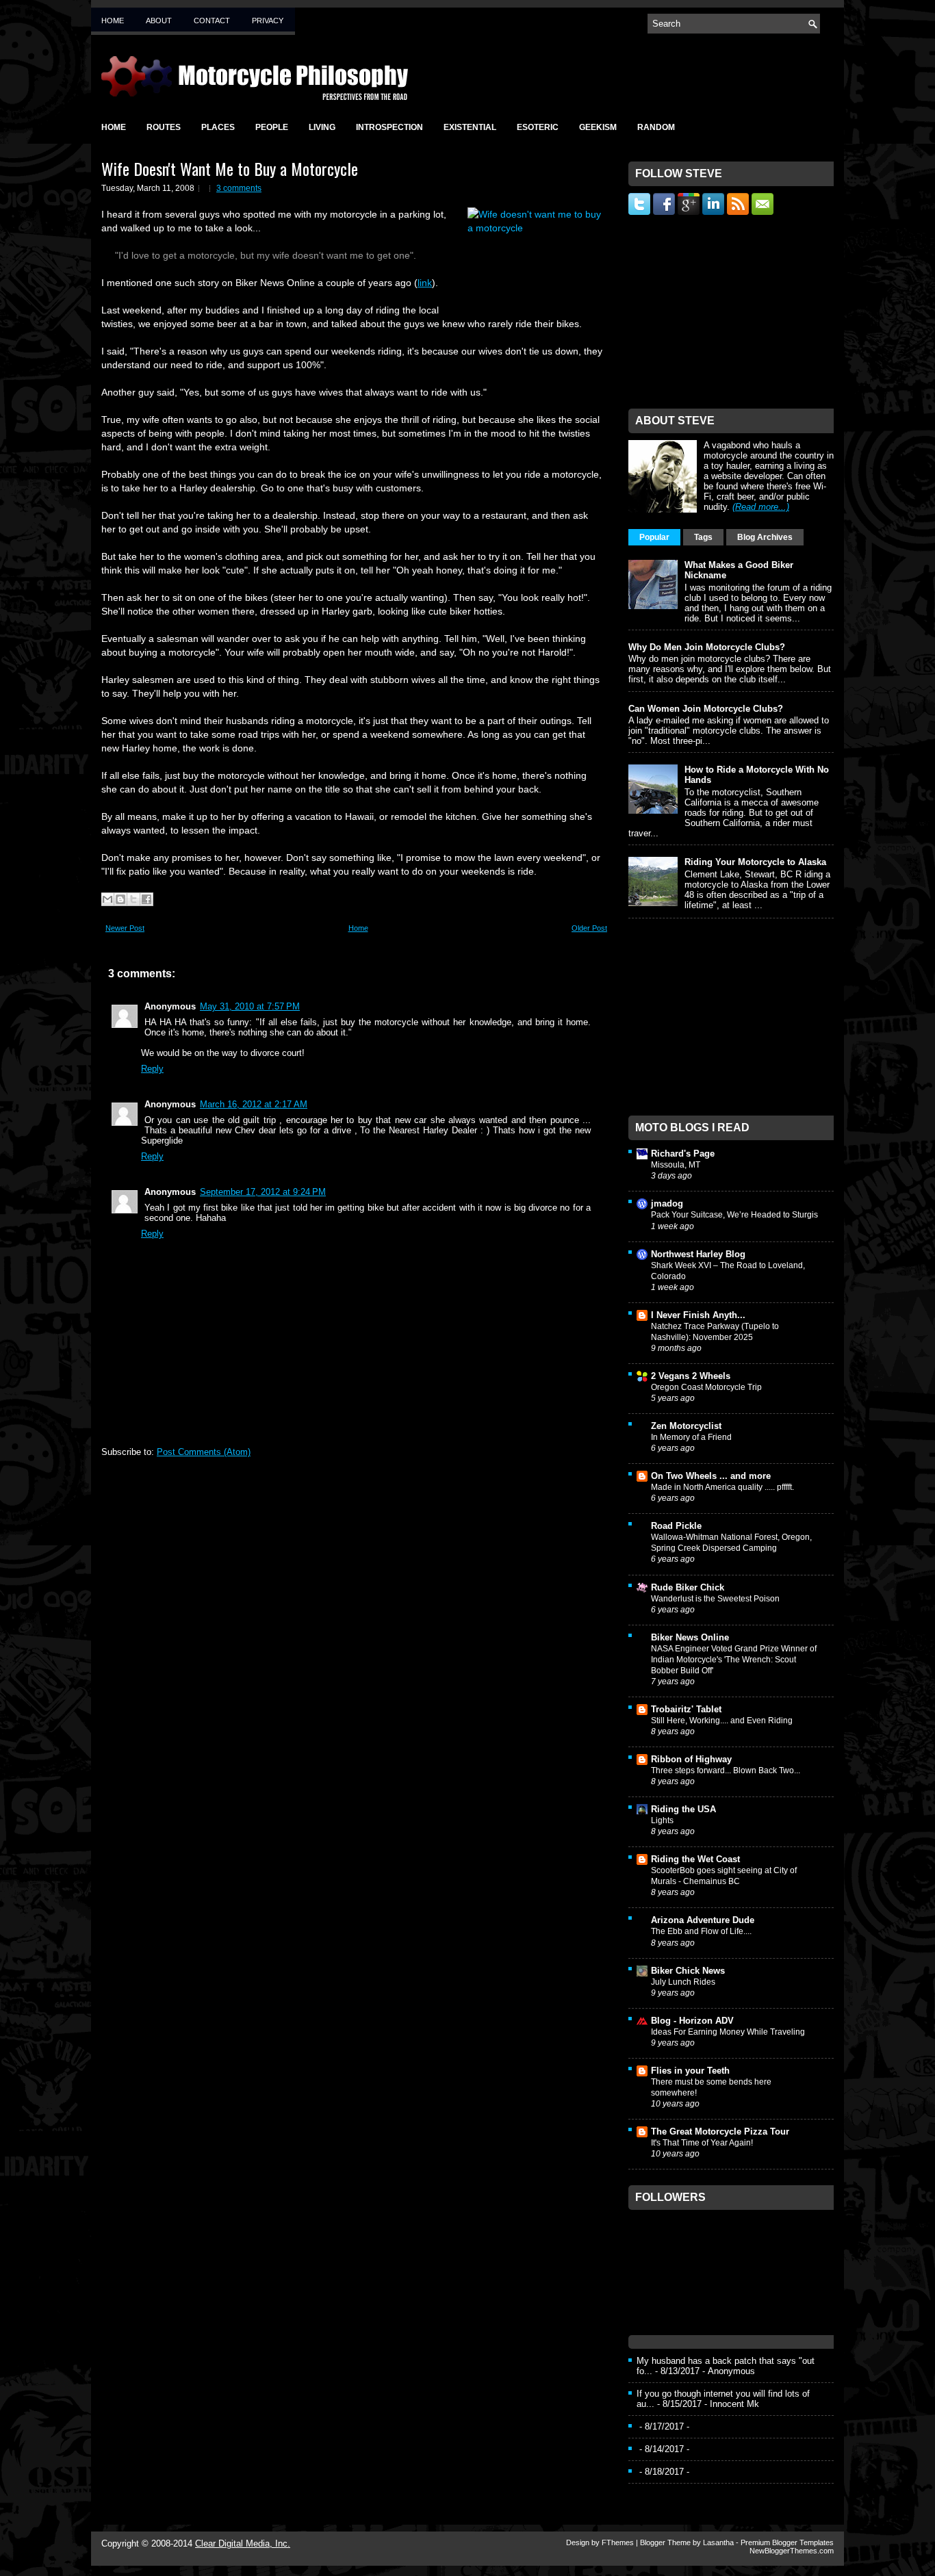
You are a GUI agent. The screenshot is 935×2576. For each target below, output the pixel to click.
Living (322, 127)
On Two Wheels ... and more (711, 1476)
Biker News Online (690, 1637)
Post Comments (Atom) (204, 1452)
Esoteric (538, 127)
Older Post (589, 928)
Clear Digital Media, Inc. (243, 2543)
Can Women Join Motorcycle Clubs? (706, 709)
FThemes (618, 2542)
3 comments (239, 188)
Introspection (389, 127)
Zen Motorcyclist (686, 1426)
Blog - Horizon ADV (692, 2021)
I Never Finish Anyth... (698, 1315)
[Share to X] (133, 899)
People (272, 127)
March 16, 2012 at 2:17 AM (254, 1104)
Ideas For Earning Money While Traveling (728, 2032)
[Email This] (107, 899)
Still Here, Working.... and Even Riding (722, 1721)
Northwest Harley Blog (698, 1254)
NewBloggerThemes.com (792, 2551)
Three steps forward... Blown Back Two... (726, 1770)
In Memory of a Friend (691, 1437)
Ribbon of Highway (691, 1759)
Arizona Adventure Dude (703, 1920)
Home (113, 21)
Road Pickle (676, 1526)
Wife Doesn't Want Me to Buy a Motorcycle (230, 168)
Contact (212, 21)
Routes (164, 127)
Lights (662, 1820)
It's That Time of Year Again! (702, 2143)
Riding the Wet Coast (695, 1859)
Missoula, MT (676, 1165)
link (425, 283)
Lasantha (718, 2542)
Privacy (268, 21)
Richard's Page (683, 1154)
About (159, 21)
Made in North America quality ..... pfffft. (722, 1487)
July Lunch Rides (683, 1982)
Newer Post (125, 928)
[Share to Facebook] (146, 899)
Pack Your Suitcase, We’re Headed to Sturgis (734, 1215)
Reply (152, 1069)
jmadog (667, 1203)
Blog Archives (765, 537)
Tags (703, 537)
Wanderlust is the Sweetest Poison (715, 1599)
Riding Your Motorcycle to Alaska (755, 862)
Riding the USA (683, 1809)
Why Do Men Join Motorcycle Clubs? (707, 647)
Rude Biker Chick (688, 1587)
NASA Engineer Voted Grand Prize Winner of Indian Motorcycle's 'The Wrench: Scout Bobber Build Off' (734, 1660)
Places (218, 127)
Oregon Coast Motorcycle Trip (706, 1387)
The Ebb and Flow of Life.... (701, 1931)
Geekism (598, 127)
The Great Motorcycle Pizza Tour (720, 2131)
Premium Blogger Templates (787, 2542)
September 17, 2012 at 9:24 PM (263, 1192)
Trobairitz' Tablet (686, 1709)
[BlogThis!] (120, 899)
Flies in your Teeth (690, 2071)
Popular (654, 537)
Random (656, 127)
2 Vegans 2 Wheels (691, 1376)
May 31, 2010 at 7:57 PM (250, 1006)
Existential (470, 127)
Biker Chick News (688, 1971)
